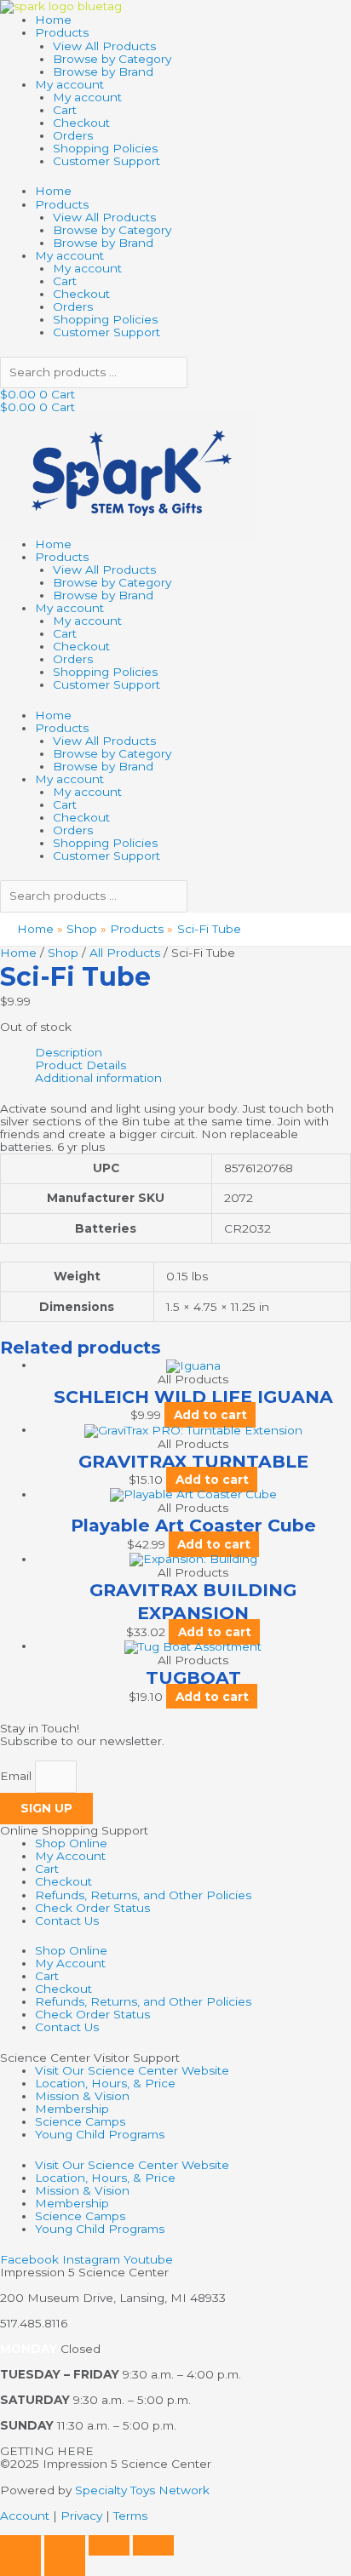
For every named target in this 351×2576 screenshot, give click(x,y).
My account (69, 84)
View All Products (104, 46)
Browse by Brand (103, 72)
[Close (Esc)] (153, 2545)
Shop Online (71, 1843)
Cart (65, 110)
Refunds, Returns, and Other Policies (143, 1895)
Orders (73, 135)
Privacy (81, 2516)
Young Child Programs (100, 2134)
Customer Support (106, 161)
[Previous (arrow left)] (20, 2566)
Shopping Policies (105, 148)
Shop (63, 953)
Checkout (81, 123)
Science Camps (80, 2121)
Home (53, 20)
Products (62, 32)
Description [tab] (69, 1053)
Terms (130, 2516)
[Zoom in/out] (20, 2545)
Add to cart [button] (210, 1415)
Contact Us (67, 1921)
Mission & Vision (82, 2096)
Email (17, 1776)
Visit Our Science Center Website (132, 2070)
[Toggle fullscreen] (65, 2545)
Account (25, 2516)
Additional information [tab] (98, 1078)
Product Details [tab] (81, 1065)
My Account (70, 1856)
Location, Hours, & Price (105, 2083)
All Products (125, 953)
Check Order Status (92, 1908)
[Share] (109, 2545)
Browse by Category (112, 59)
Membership (72, 2109)
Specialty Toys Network (142, 2490)
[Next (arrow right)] (65, 2566)
